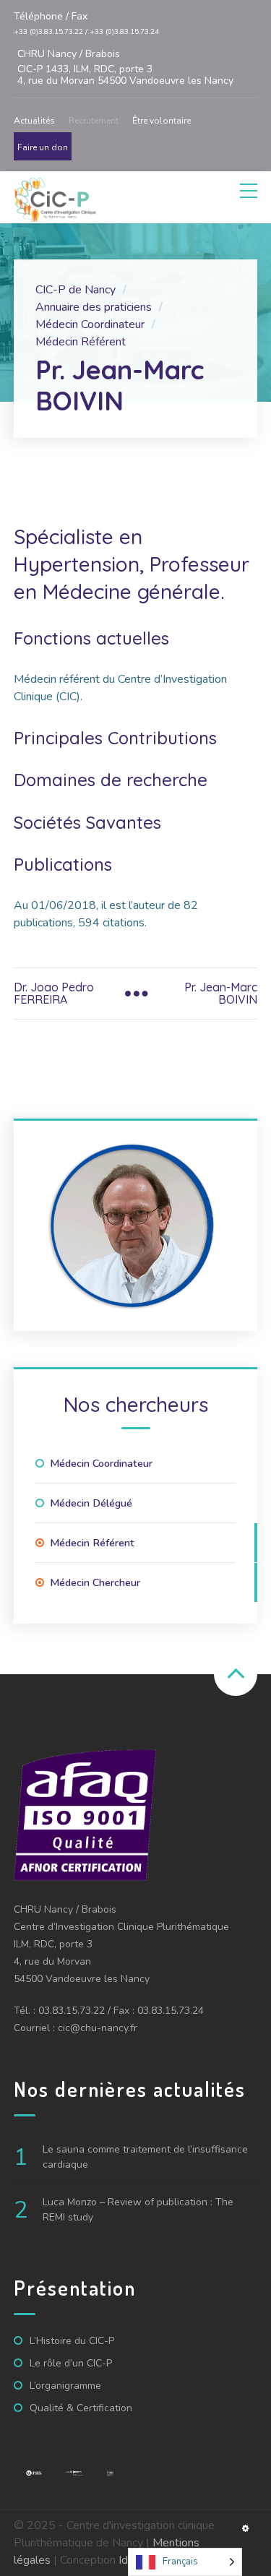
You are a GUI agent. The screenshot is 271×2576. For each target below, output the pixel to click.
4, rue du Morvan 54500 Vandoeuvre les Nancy (125, 68)
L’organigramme (65, 2386)
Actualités (34, 121)
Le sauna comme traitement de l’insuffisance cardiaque (145, 2157)
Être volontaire (162, 121)
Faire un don (43, 147)
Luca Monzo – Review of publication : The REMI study (138, 2210)
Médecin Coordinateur (101, 1463)
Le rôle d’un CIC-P (71, 2363)
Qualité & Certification (81, 2408)
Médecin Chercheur (95, 1582)
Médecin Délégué (91, 1503)
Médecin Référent (92, 1543)
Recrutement (94, 121)
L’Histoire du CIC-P (72, 2341)
